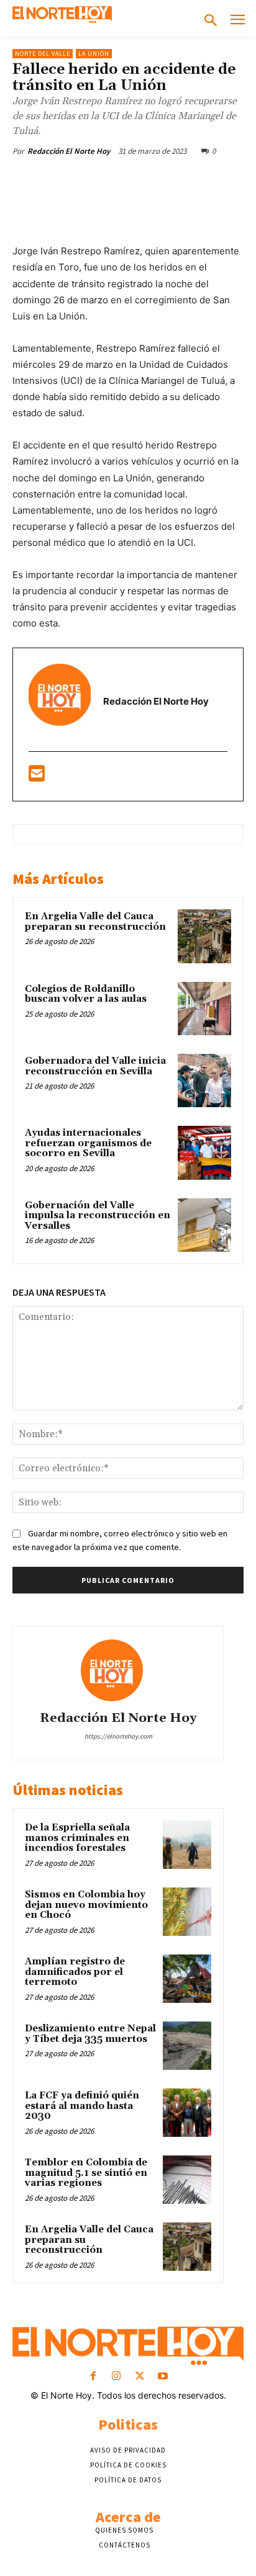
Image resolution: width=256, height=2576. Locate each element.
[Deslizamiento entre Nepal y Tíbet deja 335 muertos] (187, 2046)
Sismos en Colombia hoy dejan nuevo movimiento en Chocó (86, 1905)
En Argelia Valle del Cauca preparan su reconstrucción (95, 922)
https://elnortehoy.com (118, 1736)
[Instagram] (117, 2377)
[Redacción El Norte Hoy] (118, 1670)
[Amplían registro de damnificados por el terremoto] (187, 1979)
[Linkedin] (178, 180)
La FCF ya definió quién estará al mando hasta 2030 (82, 2106)
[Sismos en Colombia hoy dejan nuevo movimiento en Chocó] (187, 1912)
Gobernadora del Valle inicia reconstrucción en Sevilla (95, 1066)
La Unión (94, 54)
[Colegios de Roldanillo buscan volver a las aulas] (204, 1009)
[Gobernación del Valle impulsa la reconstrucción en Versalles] (204, 1225)
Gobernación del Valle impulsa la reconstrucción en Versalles (98, 1216)
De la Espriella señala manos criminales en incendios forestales (77, 1838)
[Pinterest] (121, 180)
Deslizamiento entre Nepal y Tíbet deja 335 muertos (90, 2034)
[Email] (207, 180)
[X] (93, 180)
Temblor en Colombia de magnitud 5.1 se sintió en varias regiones (86, 2173)
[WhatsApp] (150, 180)
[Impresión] (235, 180)
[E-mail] (37, 777)
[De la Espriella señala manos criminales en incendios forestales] (187, 1845)
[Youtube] (162, 2377)
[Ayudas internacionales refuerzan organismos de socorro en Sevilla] (204, 1152)
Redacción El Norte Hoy (69, 151)
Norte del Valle (43, 54)
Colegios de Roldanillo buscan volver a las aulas (86, 994)
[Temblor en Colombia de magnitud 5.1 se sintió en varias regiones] (187, 2180)
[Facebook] (64, 180)
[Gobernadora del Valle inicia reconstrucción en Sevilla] (204, 1081)
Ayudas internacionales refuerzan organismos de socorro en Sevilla (88, 1143)
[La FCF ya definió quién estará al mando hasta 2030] (187, 2113)
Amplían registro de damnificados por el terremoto (75, 1972)
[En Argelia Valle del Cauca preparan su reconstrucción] (204, 936)
